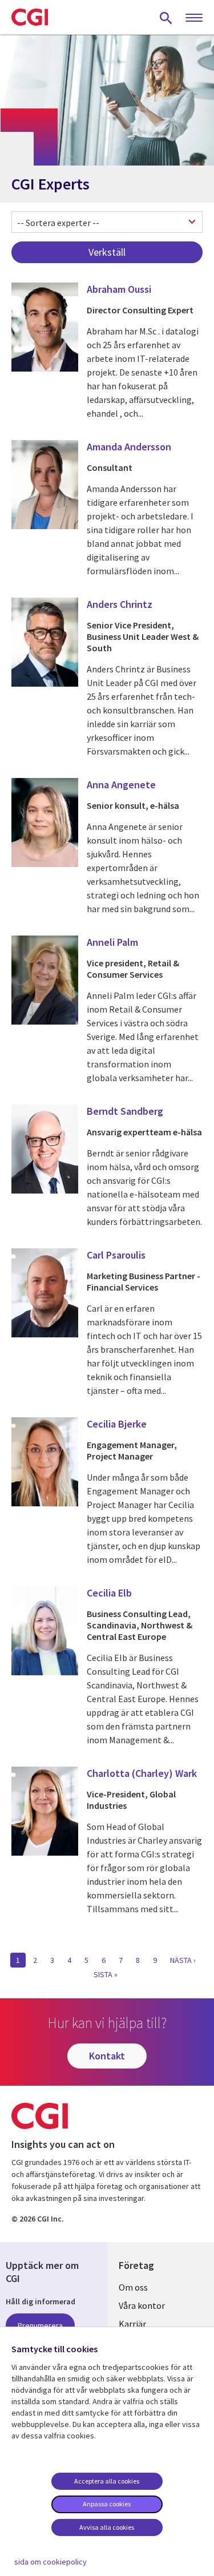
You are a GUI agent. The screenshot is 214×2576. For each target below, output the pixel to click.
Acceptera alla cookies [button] (107, 2481)
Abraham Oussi (119, 289)
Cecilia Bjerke (117, 1424)
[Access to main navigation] (194, 18)
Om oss (133, 2287)
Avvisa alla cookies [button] (107, 2527)
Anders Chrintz (120, 604)
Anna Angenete (121, 785)
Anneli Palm (112, 942)
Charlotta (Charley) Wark (142, 1773)
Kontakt (107, 2056)
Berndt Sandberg (125, 1111)
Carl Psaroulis (116, 1255)
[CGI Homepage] (30, 17)
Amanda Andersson (129, 447)
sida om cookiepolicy (51, 2562)
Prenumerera (40, 2325)
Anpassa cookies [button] (107, 2504)
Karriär (132, 2324)
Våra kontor (142, 2305)
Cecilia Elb (109, 1593)
